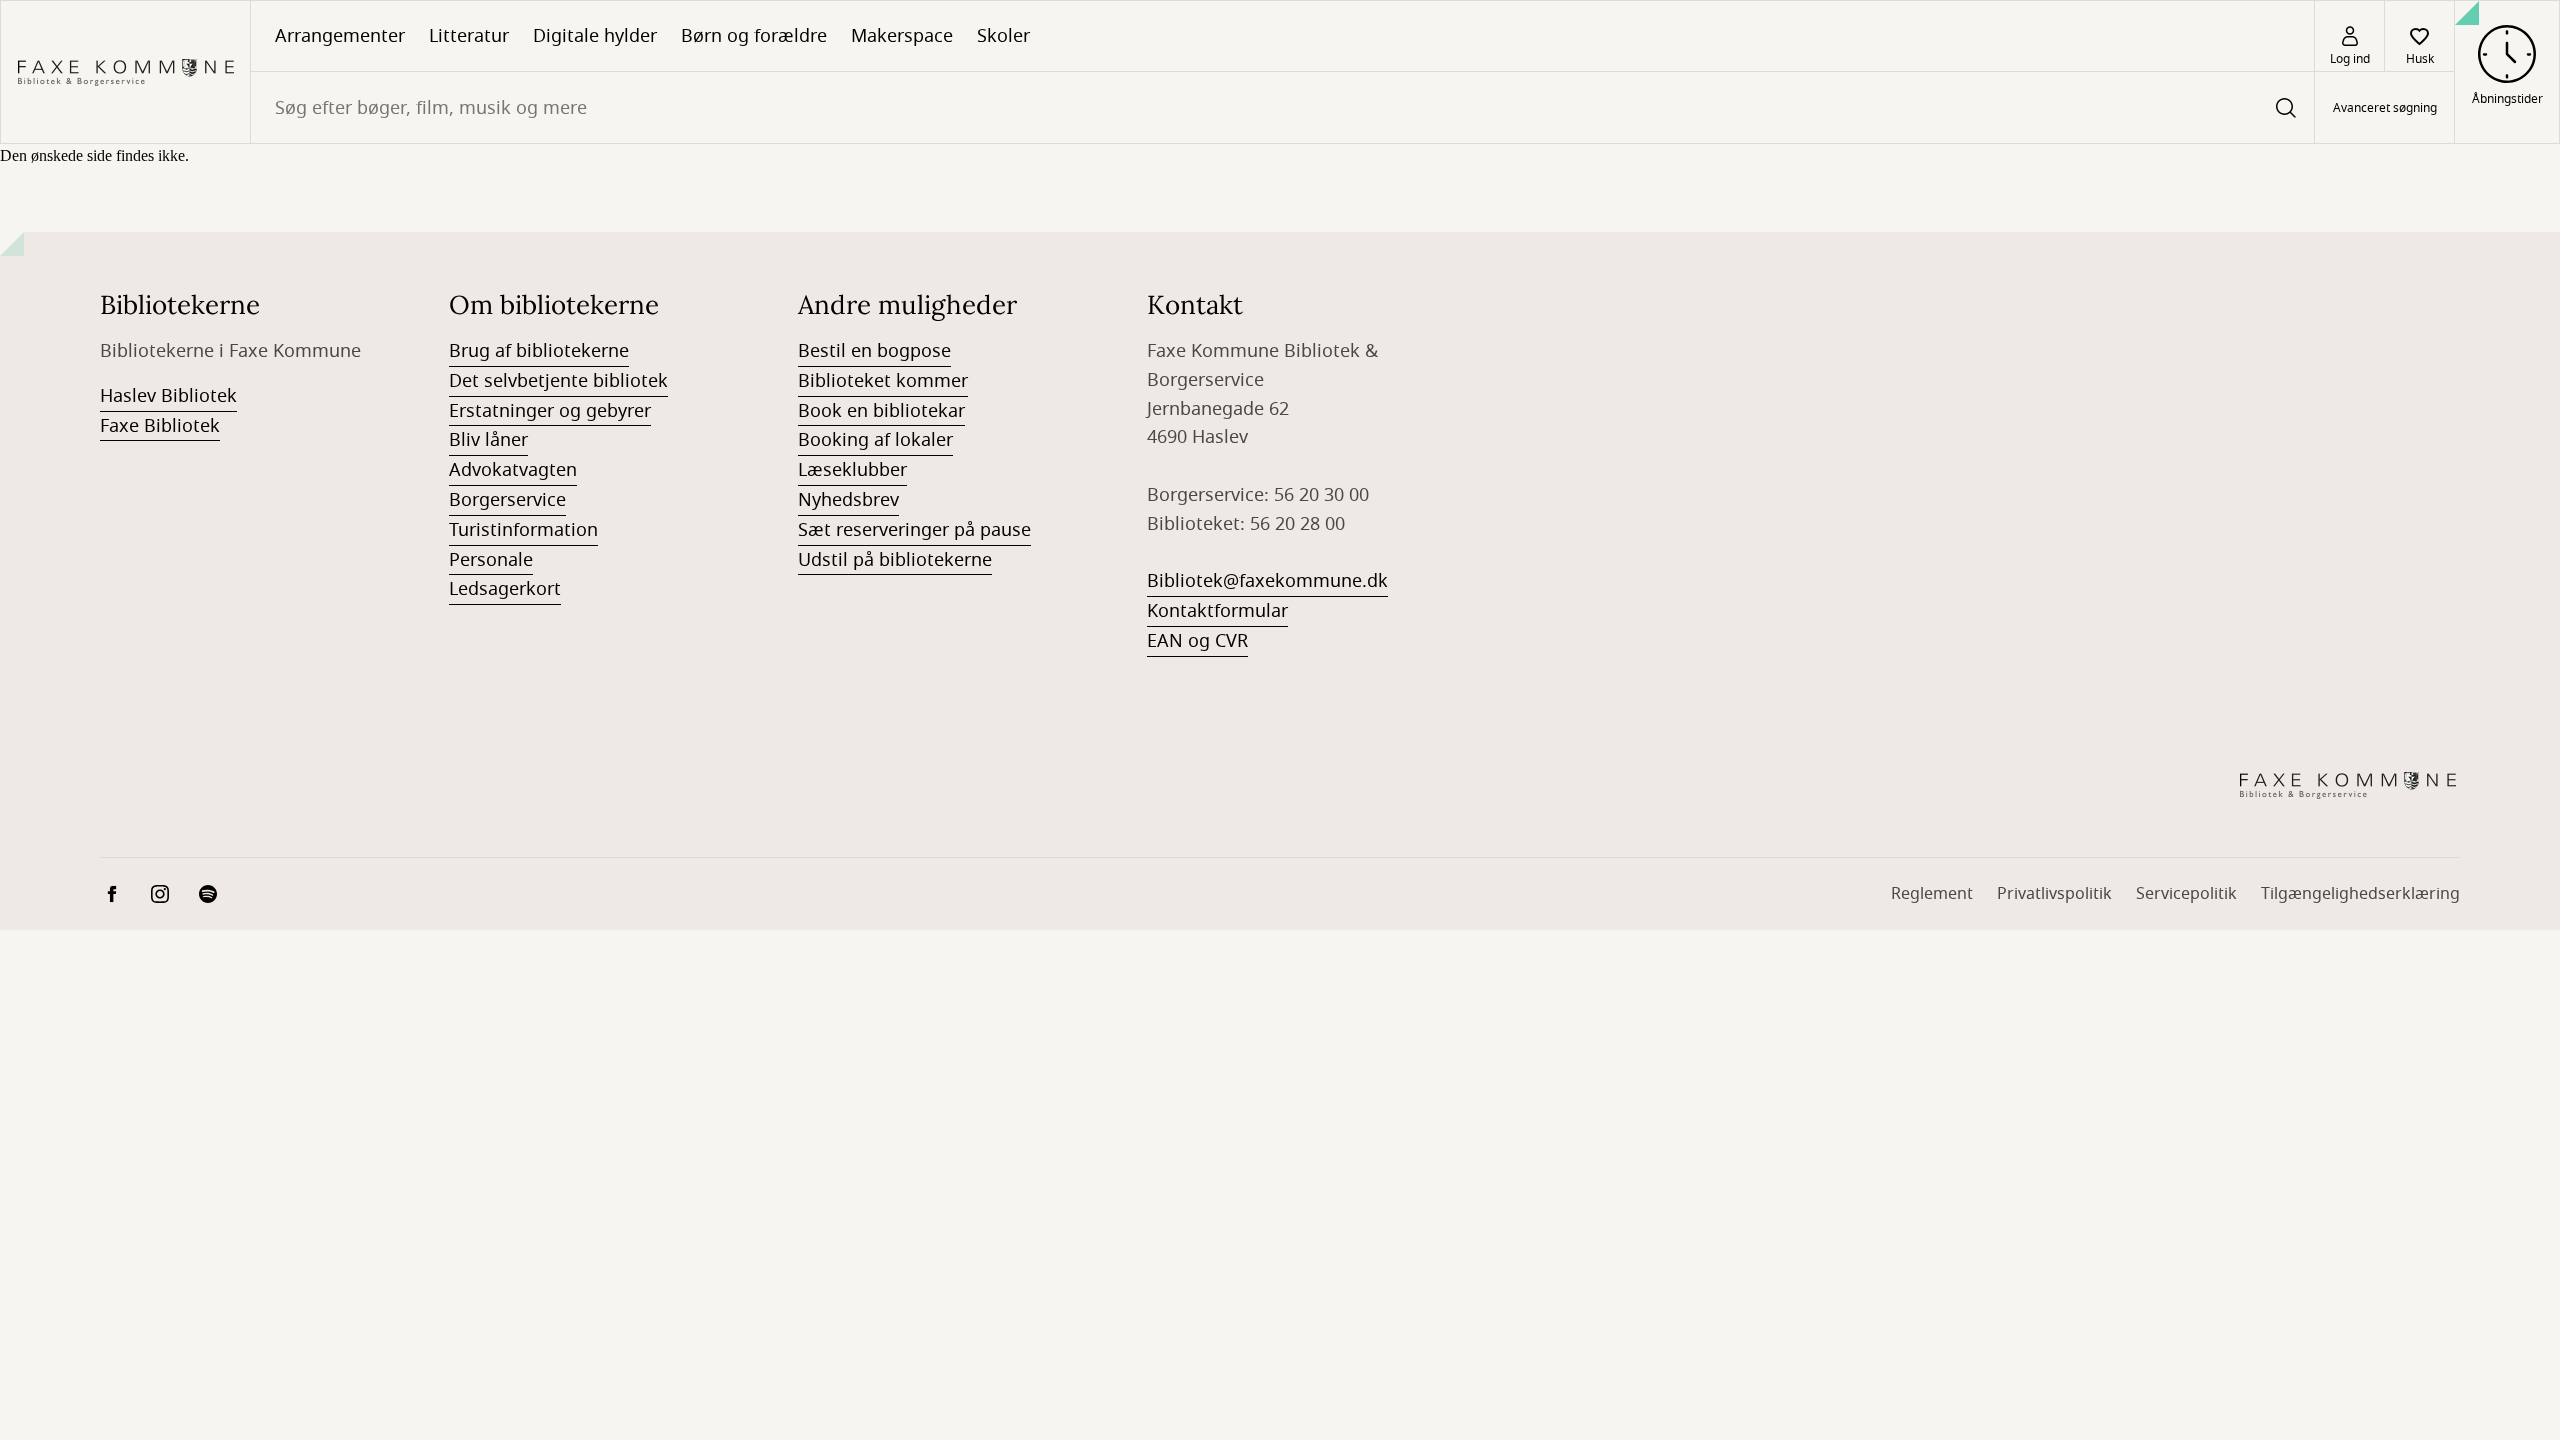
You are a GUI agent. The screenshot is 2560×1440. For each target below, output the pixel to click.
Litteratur (469, 36)
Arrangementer (340, 36)
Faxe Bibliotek (160, 426)
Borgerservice (507, 500)
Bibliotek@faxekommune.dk (1267, 581)
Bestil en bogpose (874, 351)
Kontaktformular (1217, 611)
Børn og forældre (754, 36)
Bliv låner (488, 440)
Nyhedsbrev (848, 500)
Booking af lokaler (875, 440)
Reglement (1932, 894)
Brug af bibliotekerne (539, 351)
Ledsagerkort (505, 589)
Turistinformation (523, 530)
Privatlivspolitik (2054, 894)
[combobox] (1282, 107)
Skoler (1003, 36)
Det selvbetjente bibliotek (558, 381)
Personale (491, 560)
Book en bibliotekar (881, 411)
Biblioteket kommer (883, 381)
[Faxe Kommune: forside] (125, 72)
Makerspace (902, 36)
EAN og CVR (1197, 641)
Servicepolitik (2186, 894)
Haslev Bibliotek (168, 396)
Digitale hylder (595, 36)
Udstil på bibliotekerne (895, 560)
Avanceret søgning (2385, 108)
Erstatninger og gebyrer (550, 411)
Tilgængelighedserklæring (2360, 894)
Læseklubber (852, 470)
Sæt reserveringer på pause (914, 530)
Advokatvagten (513, 470)
